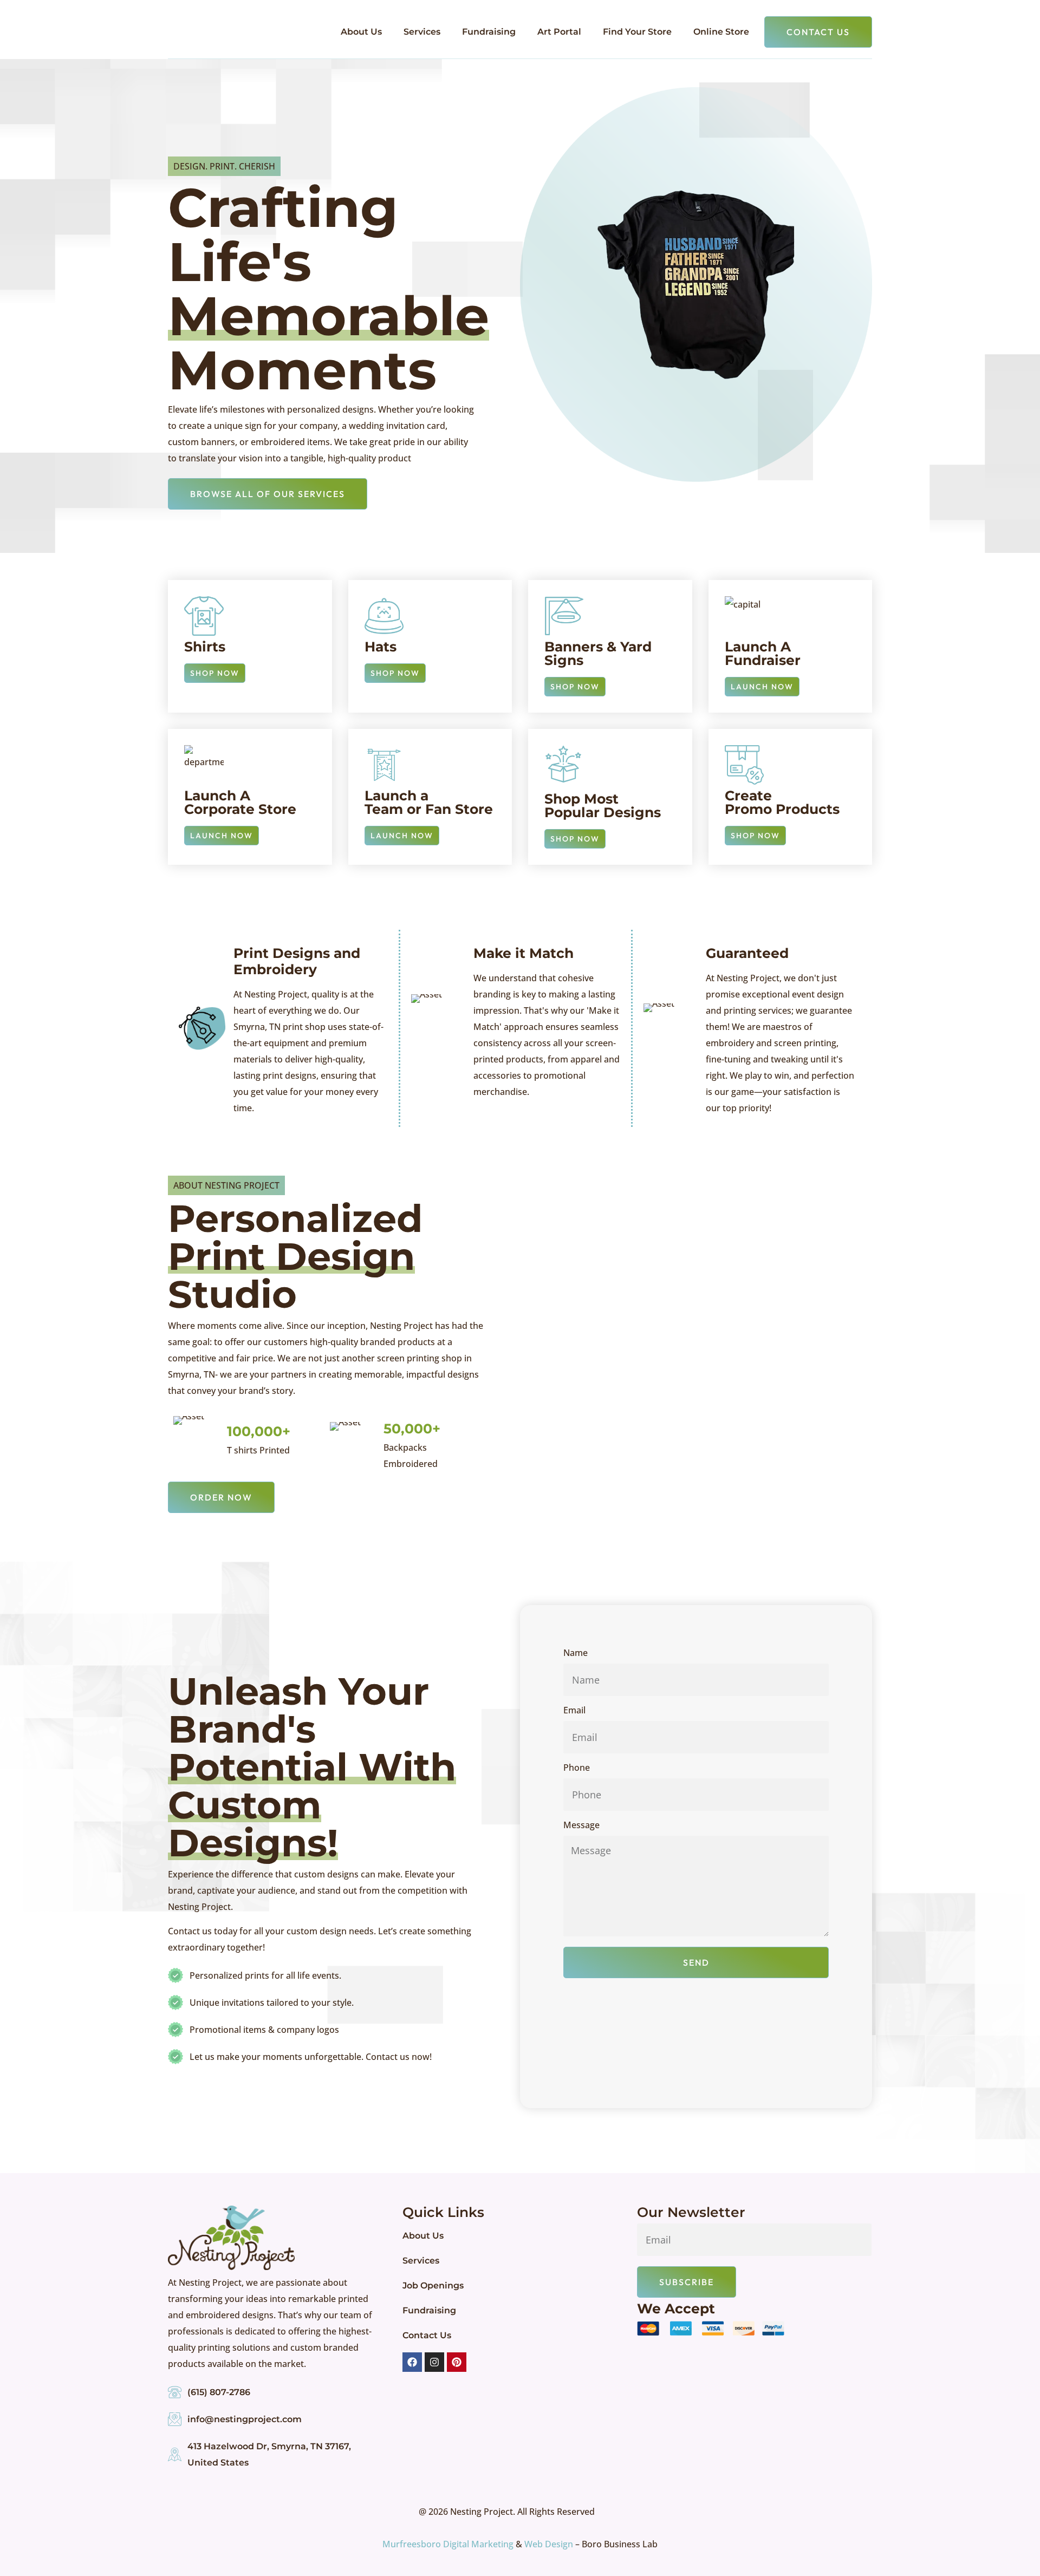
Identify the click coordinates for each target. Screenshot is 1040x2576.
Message (581, 1826)
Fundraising (489, 32)
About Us (361, 32)
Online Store (721, 32)
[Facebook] (412, 2362)
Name (576, 1654)
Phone (577, 1768)
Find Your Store (637, 32)
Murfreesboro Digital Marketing (448, 2544)
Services (422, 32)
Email (574, 1711)
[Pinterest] (457, 2362)
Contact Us (427, 2335)
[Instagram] (434, 2362)
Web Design (549, 2544)
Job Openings (433, 2285)
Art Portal (559, 32)
